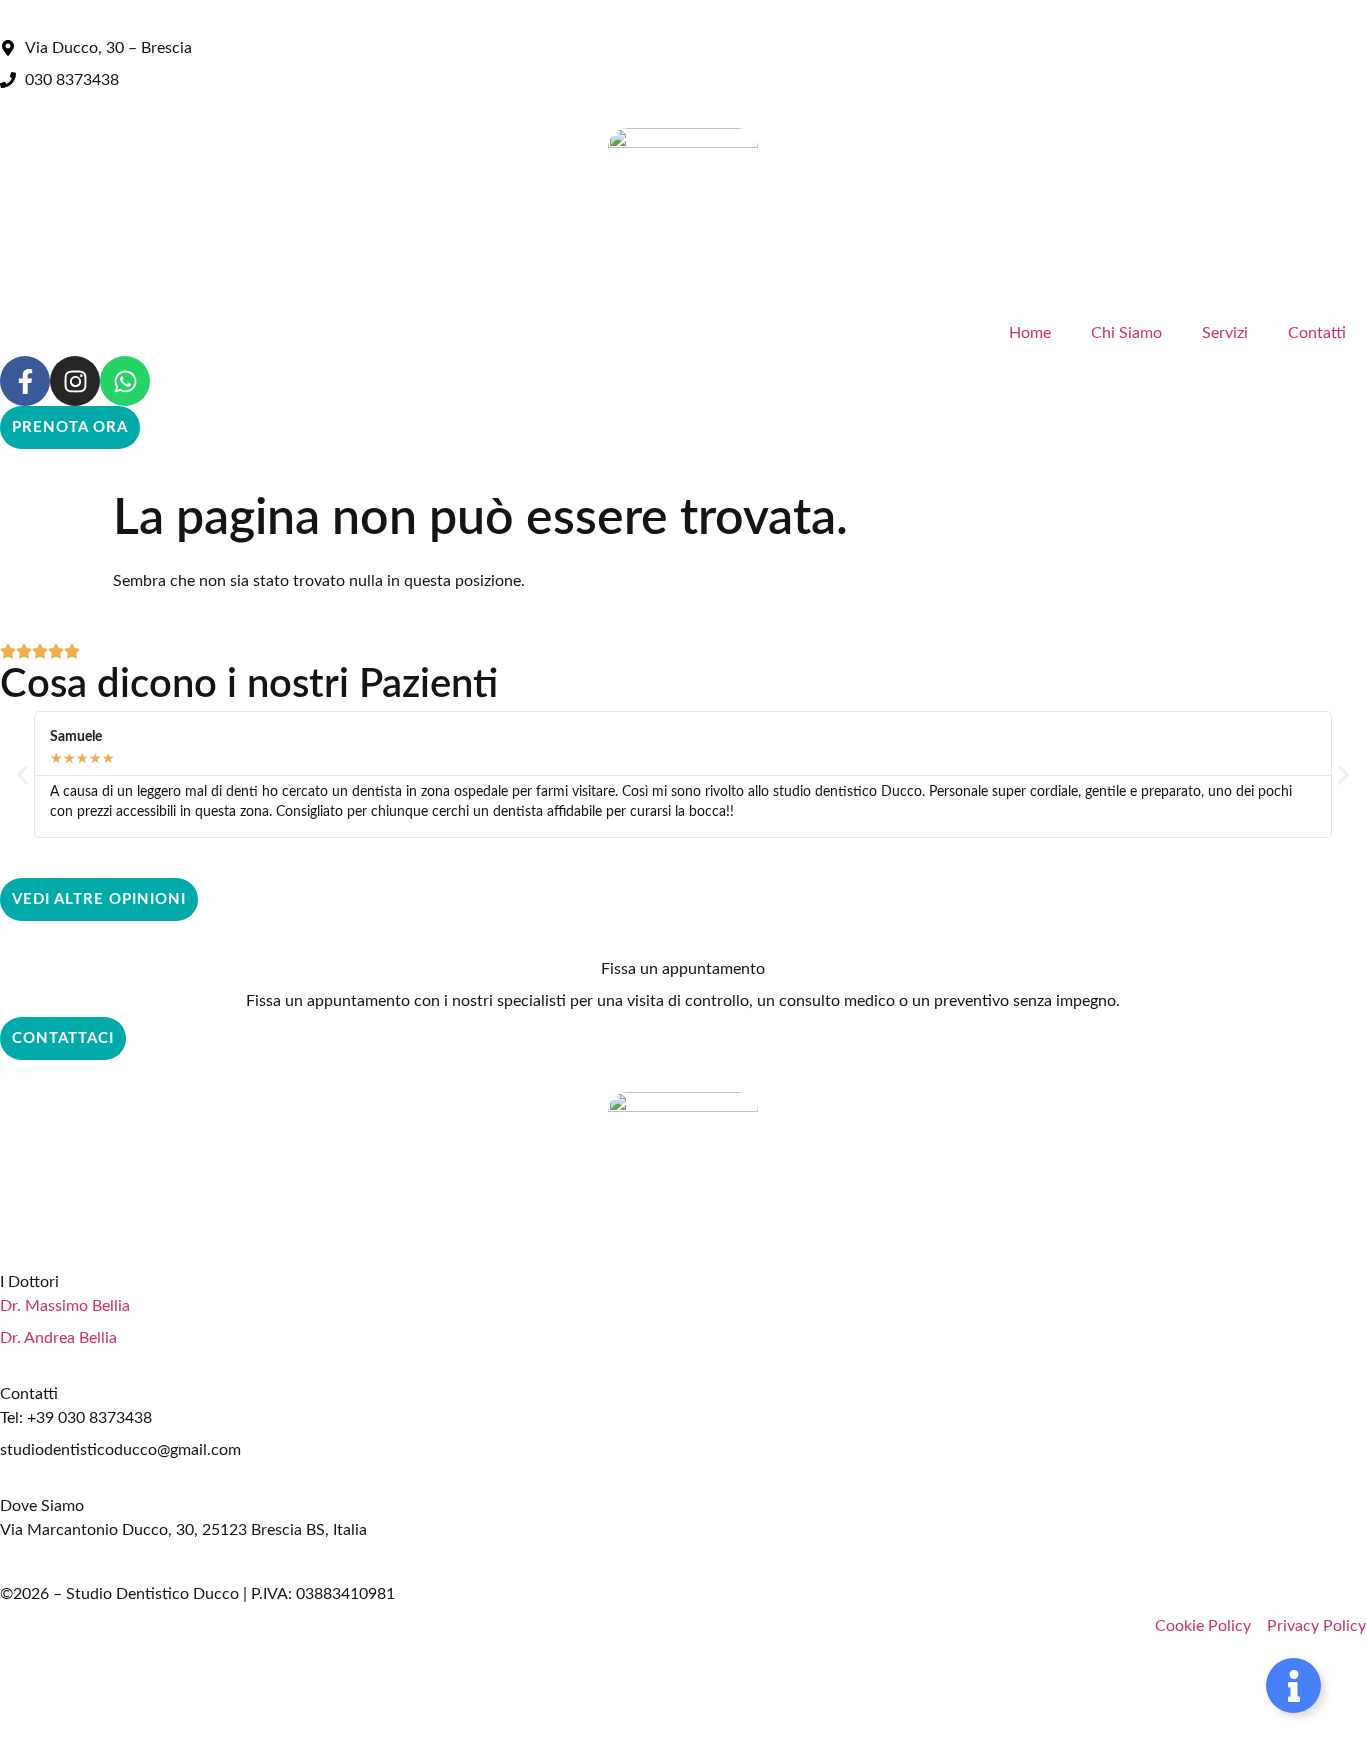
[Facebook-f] (25, 381)
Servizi (1225, 333)
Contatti (1317, 333)
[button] (22, 774)
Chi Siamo (1126, 333)
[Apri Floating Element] (1293, 1685)
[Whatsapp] (125, 381)
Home (1030, 333)
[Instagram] (75, 381)
